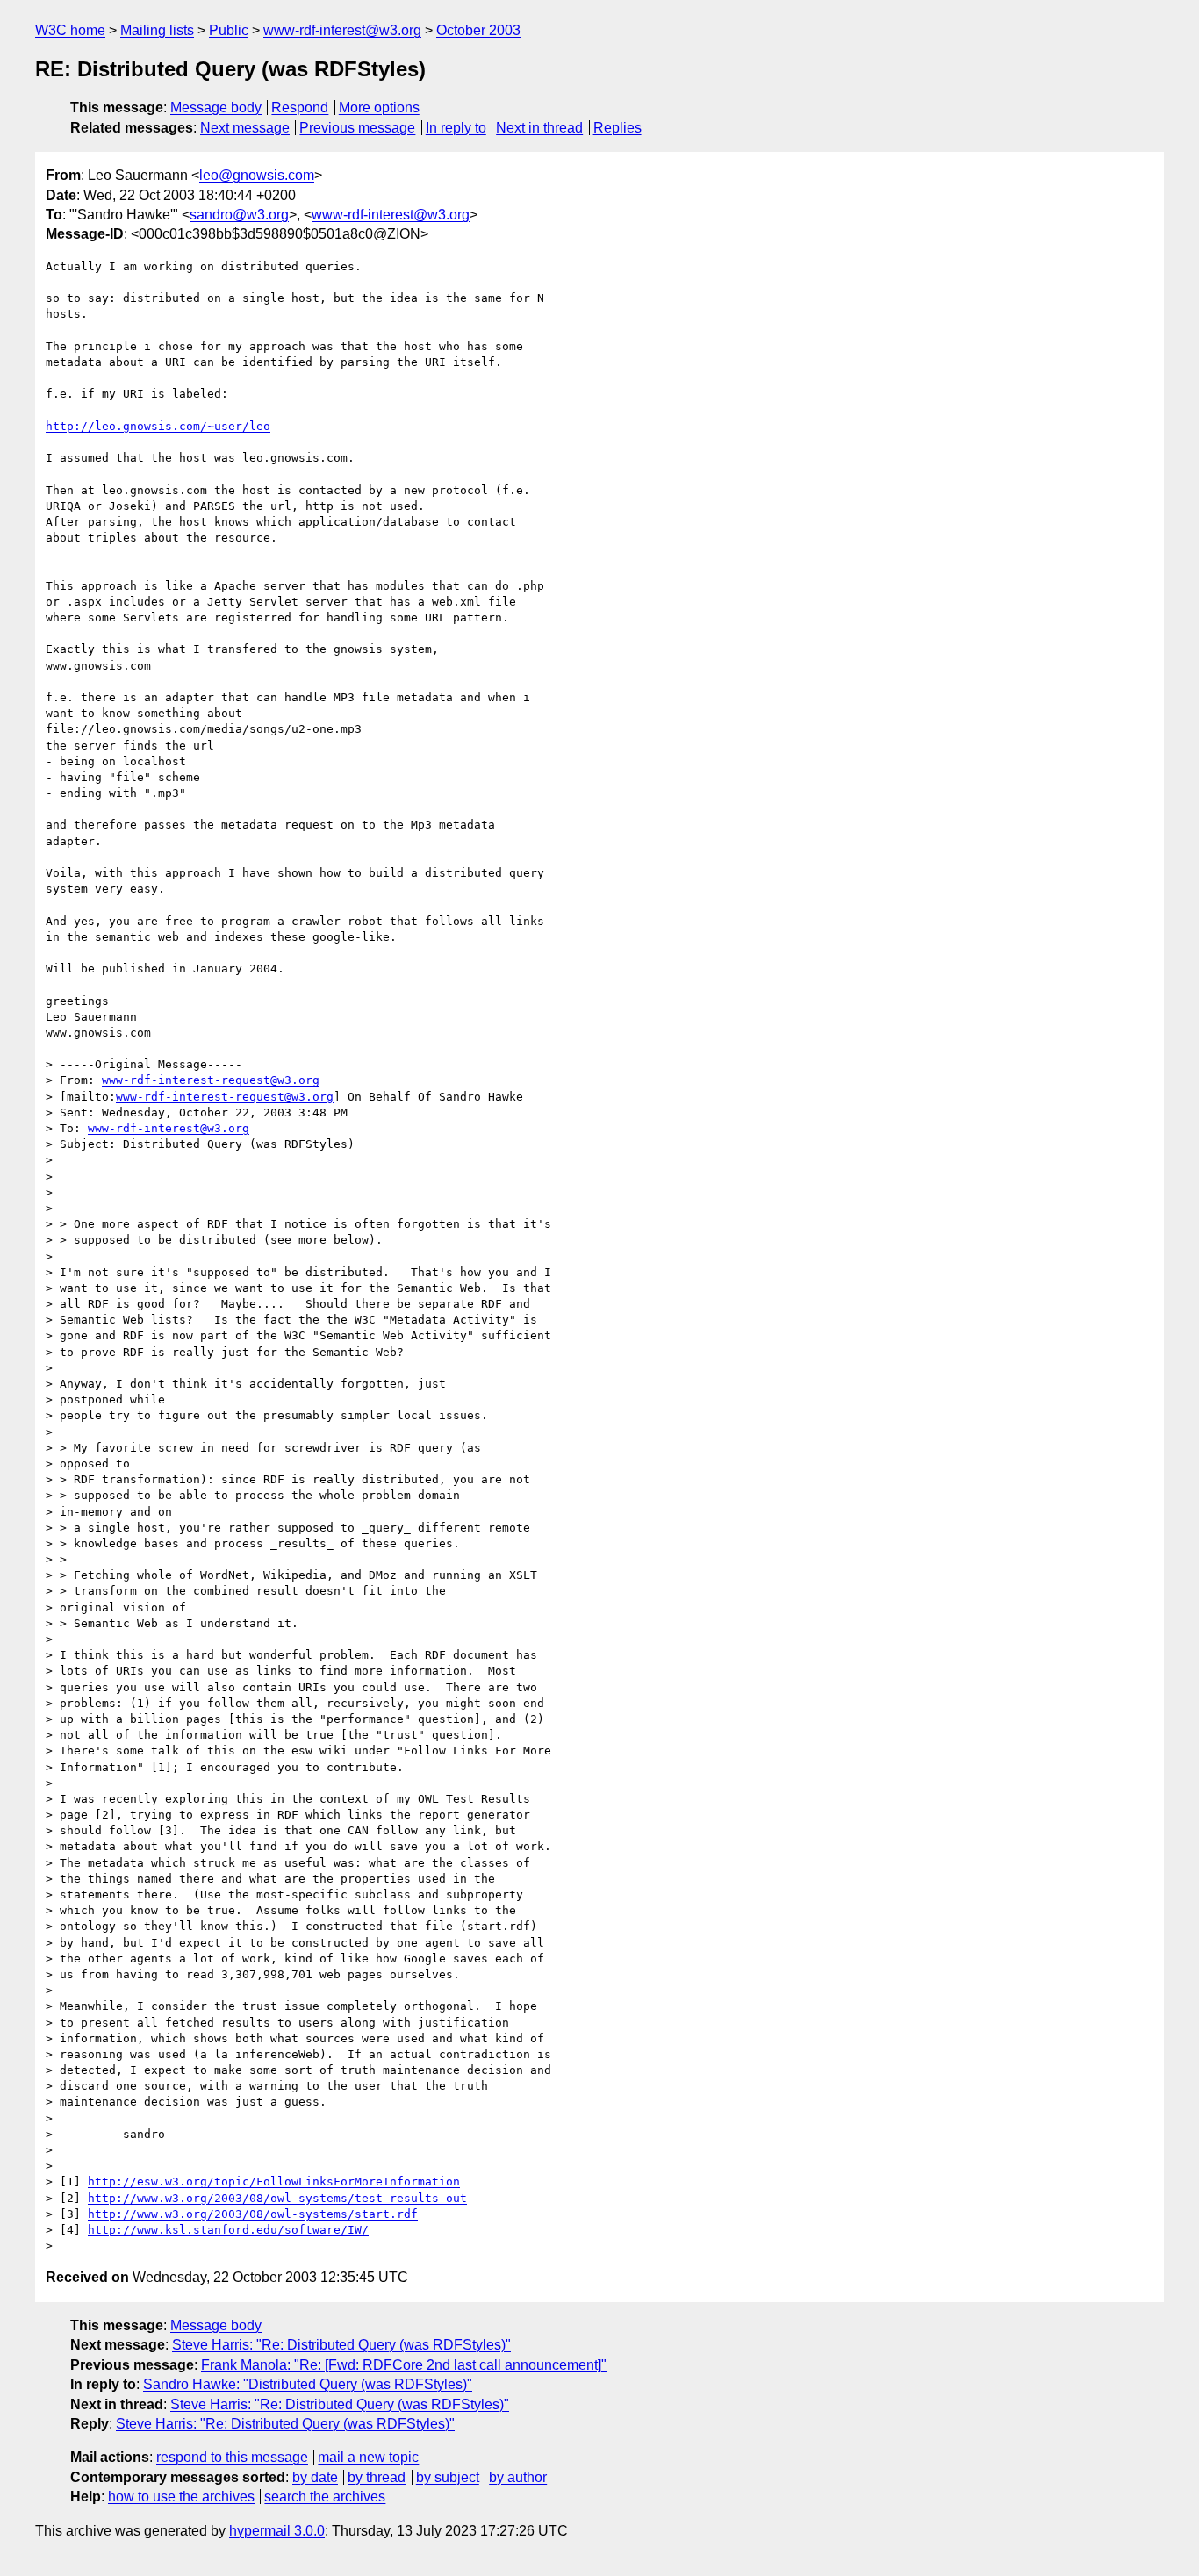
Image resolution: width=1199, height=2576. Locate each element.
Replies (617, 128)
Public (229, 30)
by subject (448, 2477)
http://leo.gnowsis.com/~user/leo (158, 426)
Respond (300, 108)
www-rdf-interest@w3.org (342, 30)
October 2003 (478, 30)
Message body (216, 108)
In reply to (456, 128)
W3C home (70, 30)
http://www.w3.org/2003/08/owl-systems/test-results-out (277, 2198)
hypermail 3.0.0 (277, 2531)
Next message (245, 128)
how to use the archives (181, 2497)
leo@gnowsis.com (257, 175)
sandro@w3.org (239, 215)
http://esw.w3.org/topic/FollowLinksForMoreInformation (274, 2181)
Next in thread (539, 128)
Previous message (357, 128)
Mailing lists (157, 30)
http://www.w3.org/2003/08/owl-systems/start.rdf (253, 2214)
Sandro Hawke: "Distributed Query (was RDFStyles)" (308, 2384)
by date (315, 2477)
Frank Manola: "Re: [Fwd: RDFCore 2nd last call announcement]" (404, 2365)
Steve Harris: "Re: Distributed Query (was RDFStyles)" (341, 2345)
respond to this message (232, 2457)
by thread (377, 2477)
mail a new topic (368, 2457)
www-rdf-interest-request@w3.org (211, 1080)
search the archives (325, 2497)
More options (379, 108)
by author (518, 2477)
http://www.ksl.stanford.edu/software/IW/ (228, 2230)
